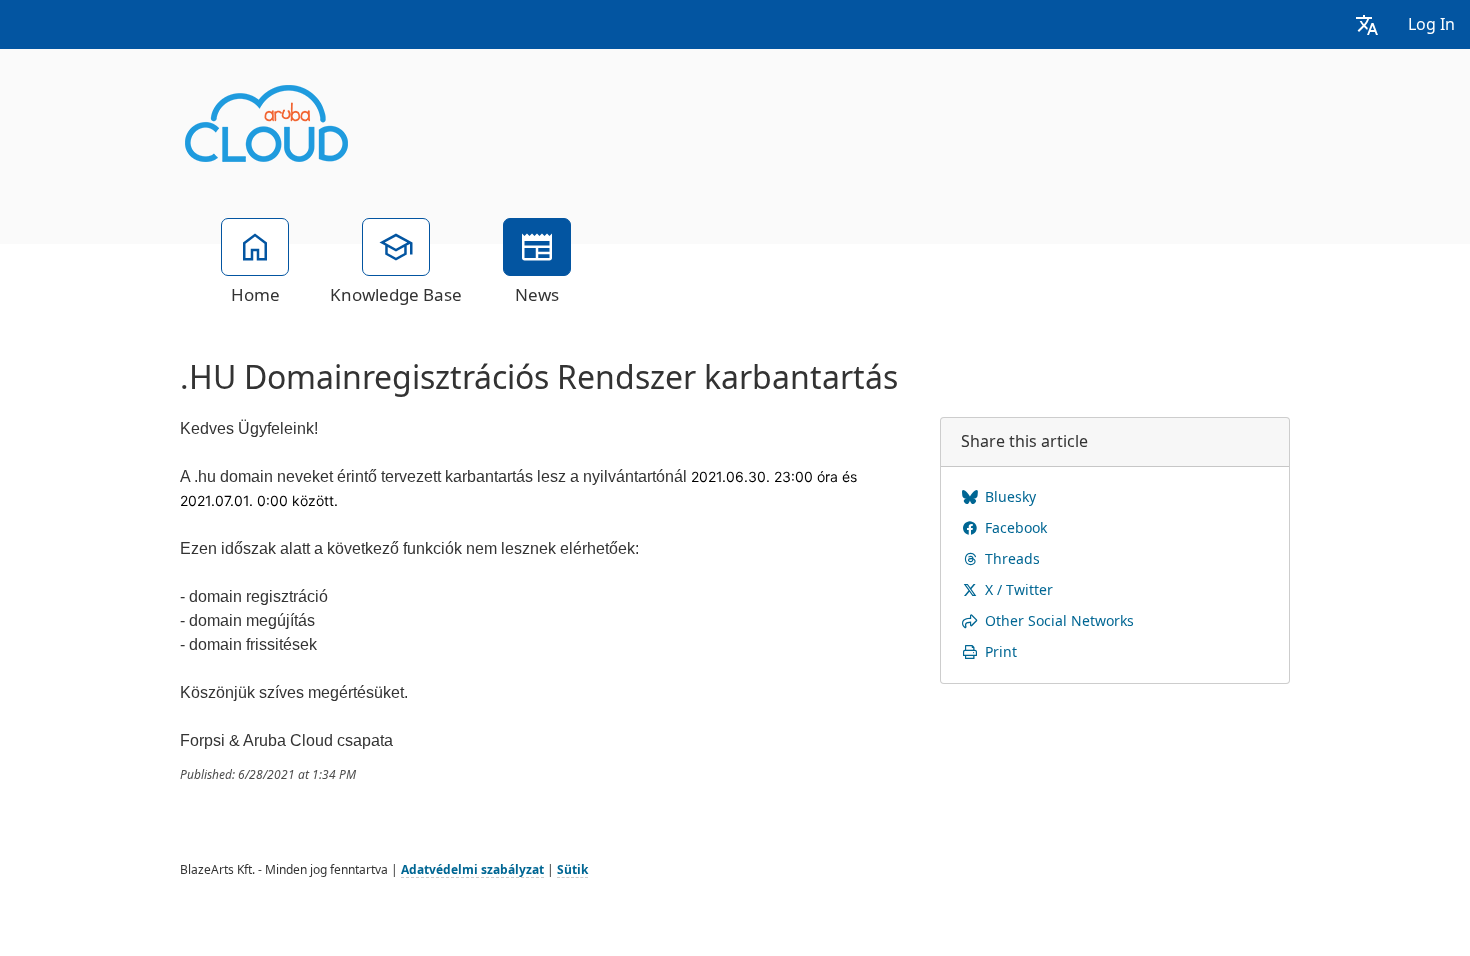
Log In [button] (1431, 24)
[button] (1367, 24)
